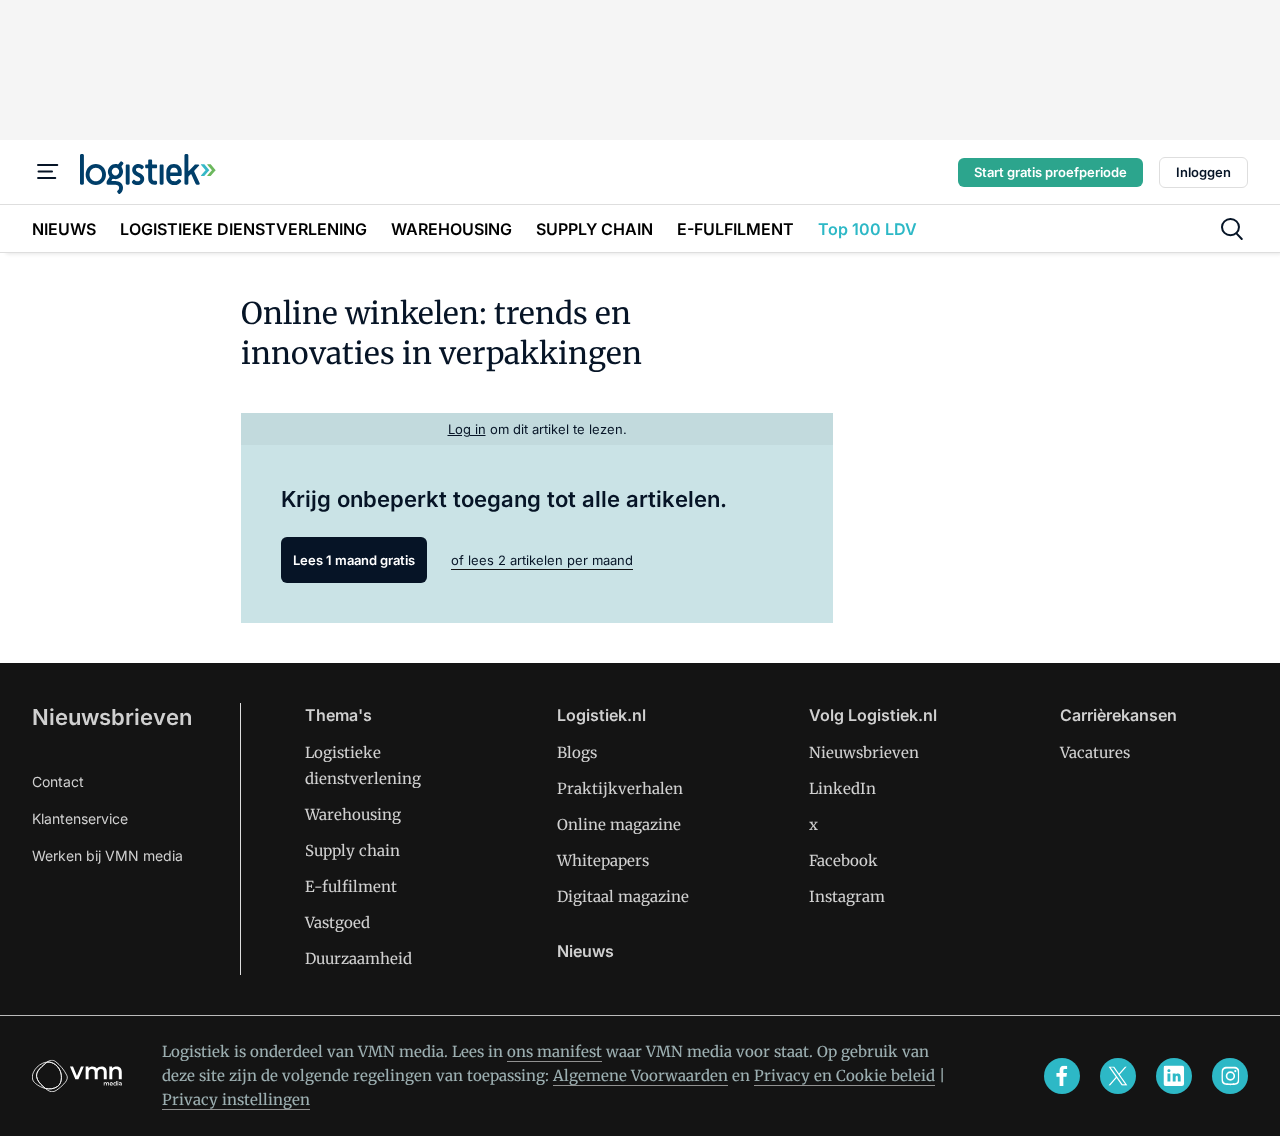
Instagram (847, 896)
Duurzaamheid (358, 958)
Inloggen (1203, 172)
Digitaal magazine (623, 896)
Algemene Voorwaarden (640, 1075)
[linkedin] (1174, 1076)
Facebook (843, 860)
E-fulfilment (351, 886)
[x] (1118, 1076)
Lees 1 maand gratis (354, 560)
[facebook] (1062, 1076)
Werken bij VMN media (107, 855)
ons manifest (554, 1051)
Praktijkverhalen (620, 788)
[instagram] (1230, 1076)
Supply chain (352, 850)
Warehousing (353, 814)
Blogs (577, 752)
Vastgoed (337, 922)
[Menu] (48, 172)
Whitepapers (603, 860)
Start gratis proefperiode (1050, 172)
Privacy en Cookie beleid (844, 1075)
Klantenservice (80, 818)
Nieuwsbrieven (112, 717)
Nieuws (585, 951)
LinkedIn (842, 788)
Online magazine (619, 824)
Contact (58, 781)
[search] (1232, 229)
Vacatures (1095, 752)
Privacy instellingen (236, 1099)
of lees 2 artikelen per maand (542, 560)
